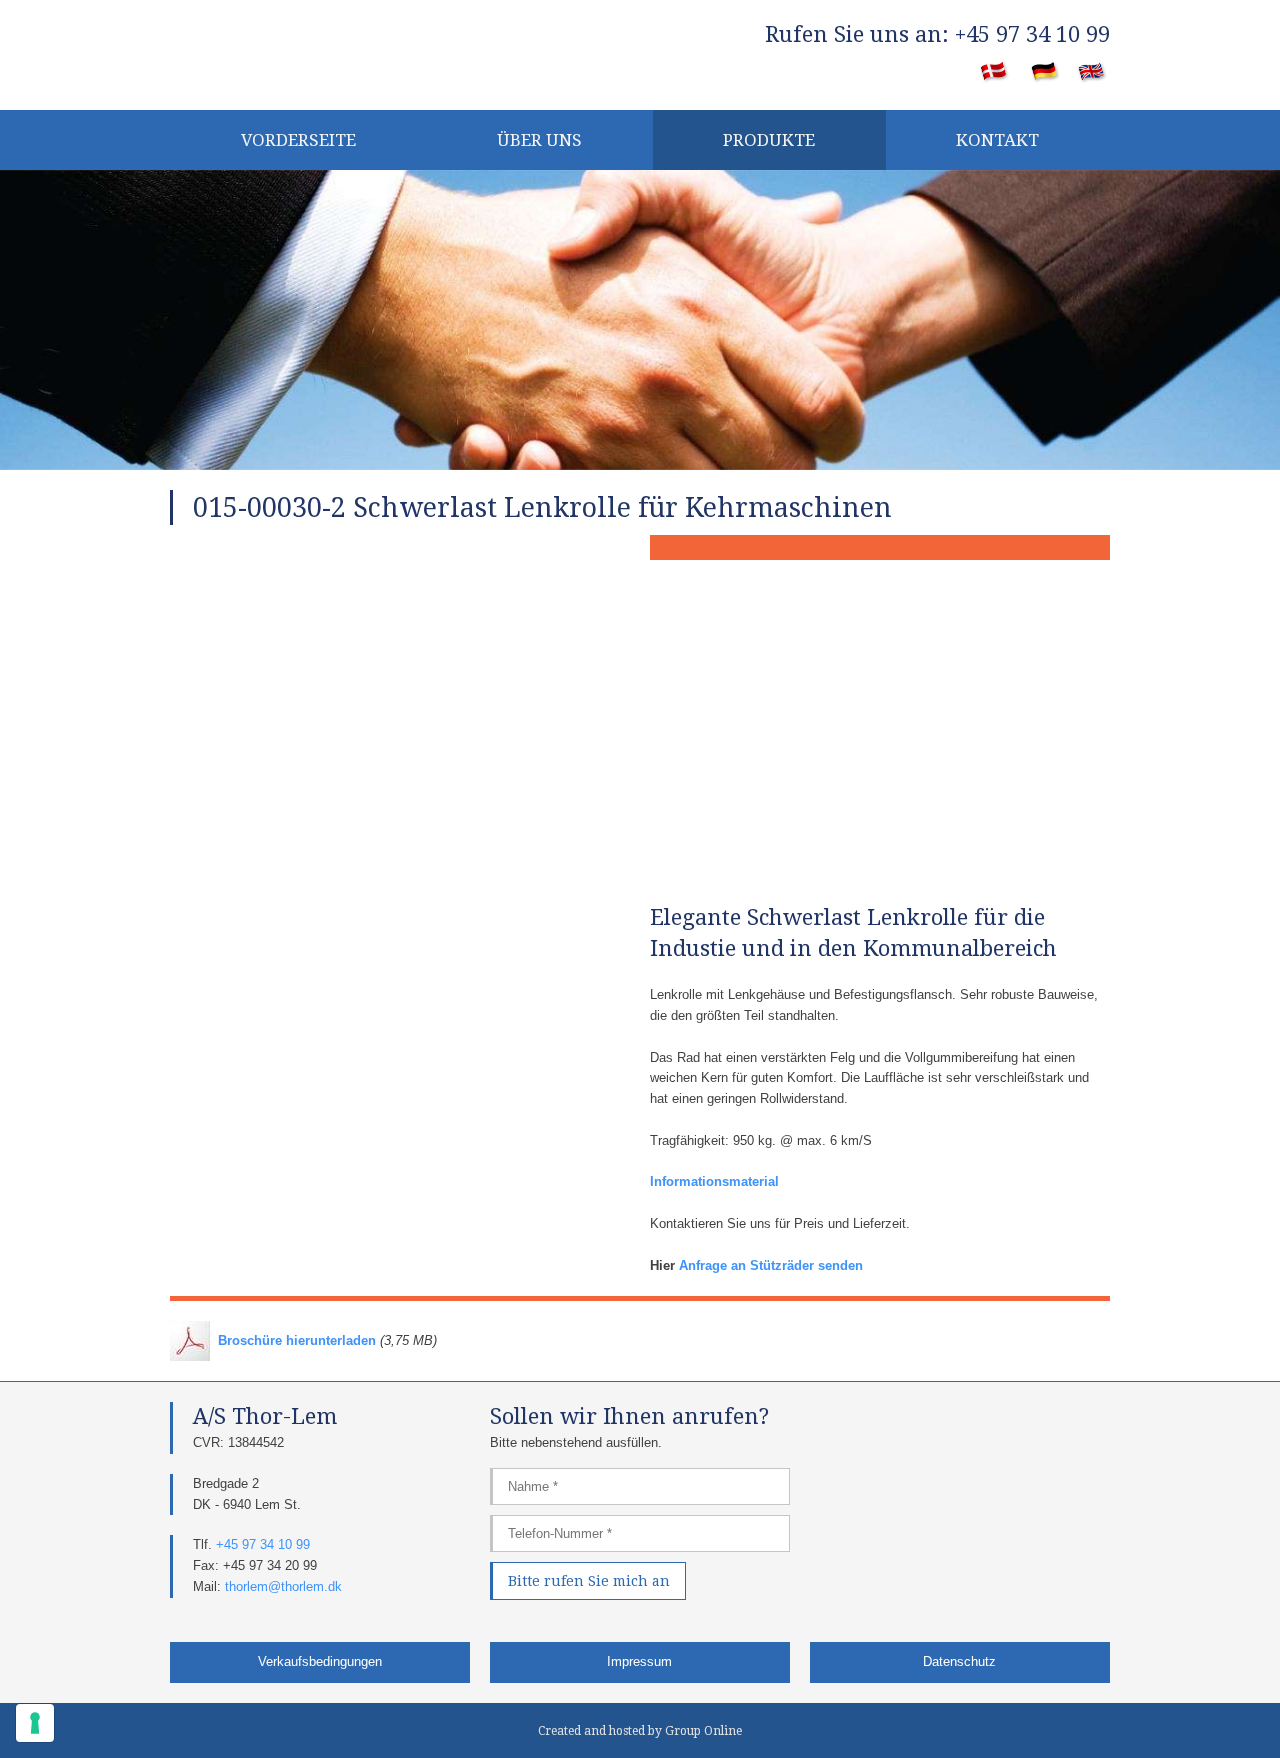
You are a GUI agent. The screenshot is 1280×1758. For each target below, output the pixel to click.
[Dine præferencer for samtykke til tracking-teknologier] (35, 1723)
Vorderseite (298, 140)
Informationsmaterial (714, 1181)
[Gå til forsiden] (320, 52)
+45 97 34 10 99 (263, 1544)
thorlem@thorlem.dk (283, 1586)
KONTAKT (997, 140)
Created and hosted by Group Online (640, 1731)
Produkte (769, 140)
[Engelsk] (1092, 73)
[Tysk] (1045, 73)
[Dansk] (994, 73)
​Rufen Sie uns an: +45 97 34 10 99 (937, 34)
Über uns (539, 140)
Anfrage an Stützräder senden (771, 1265)
